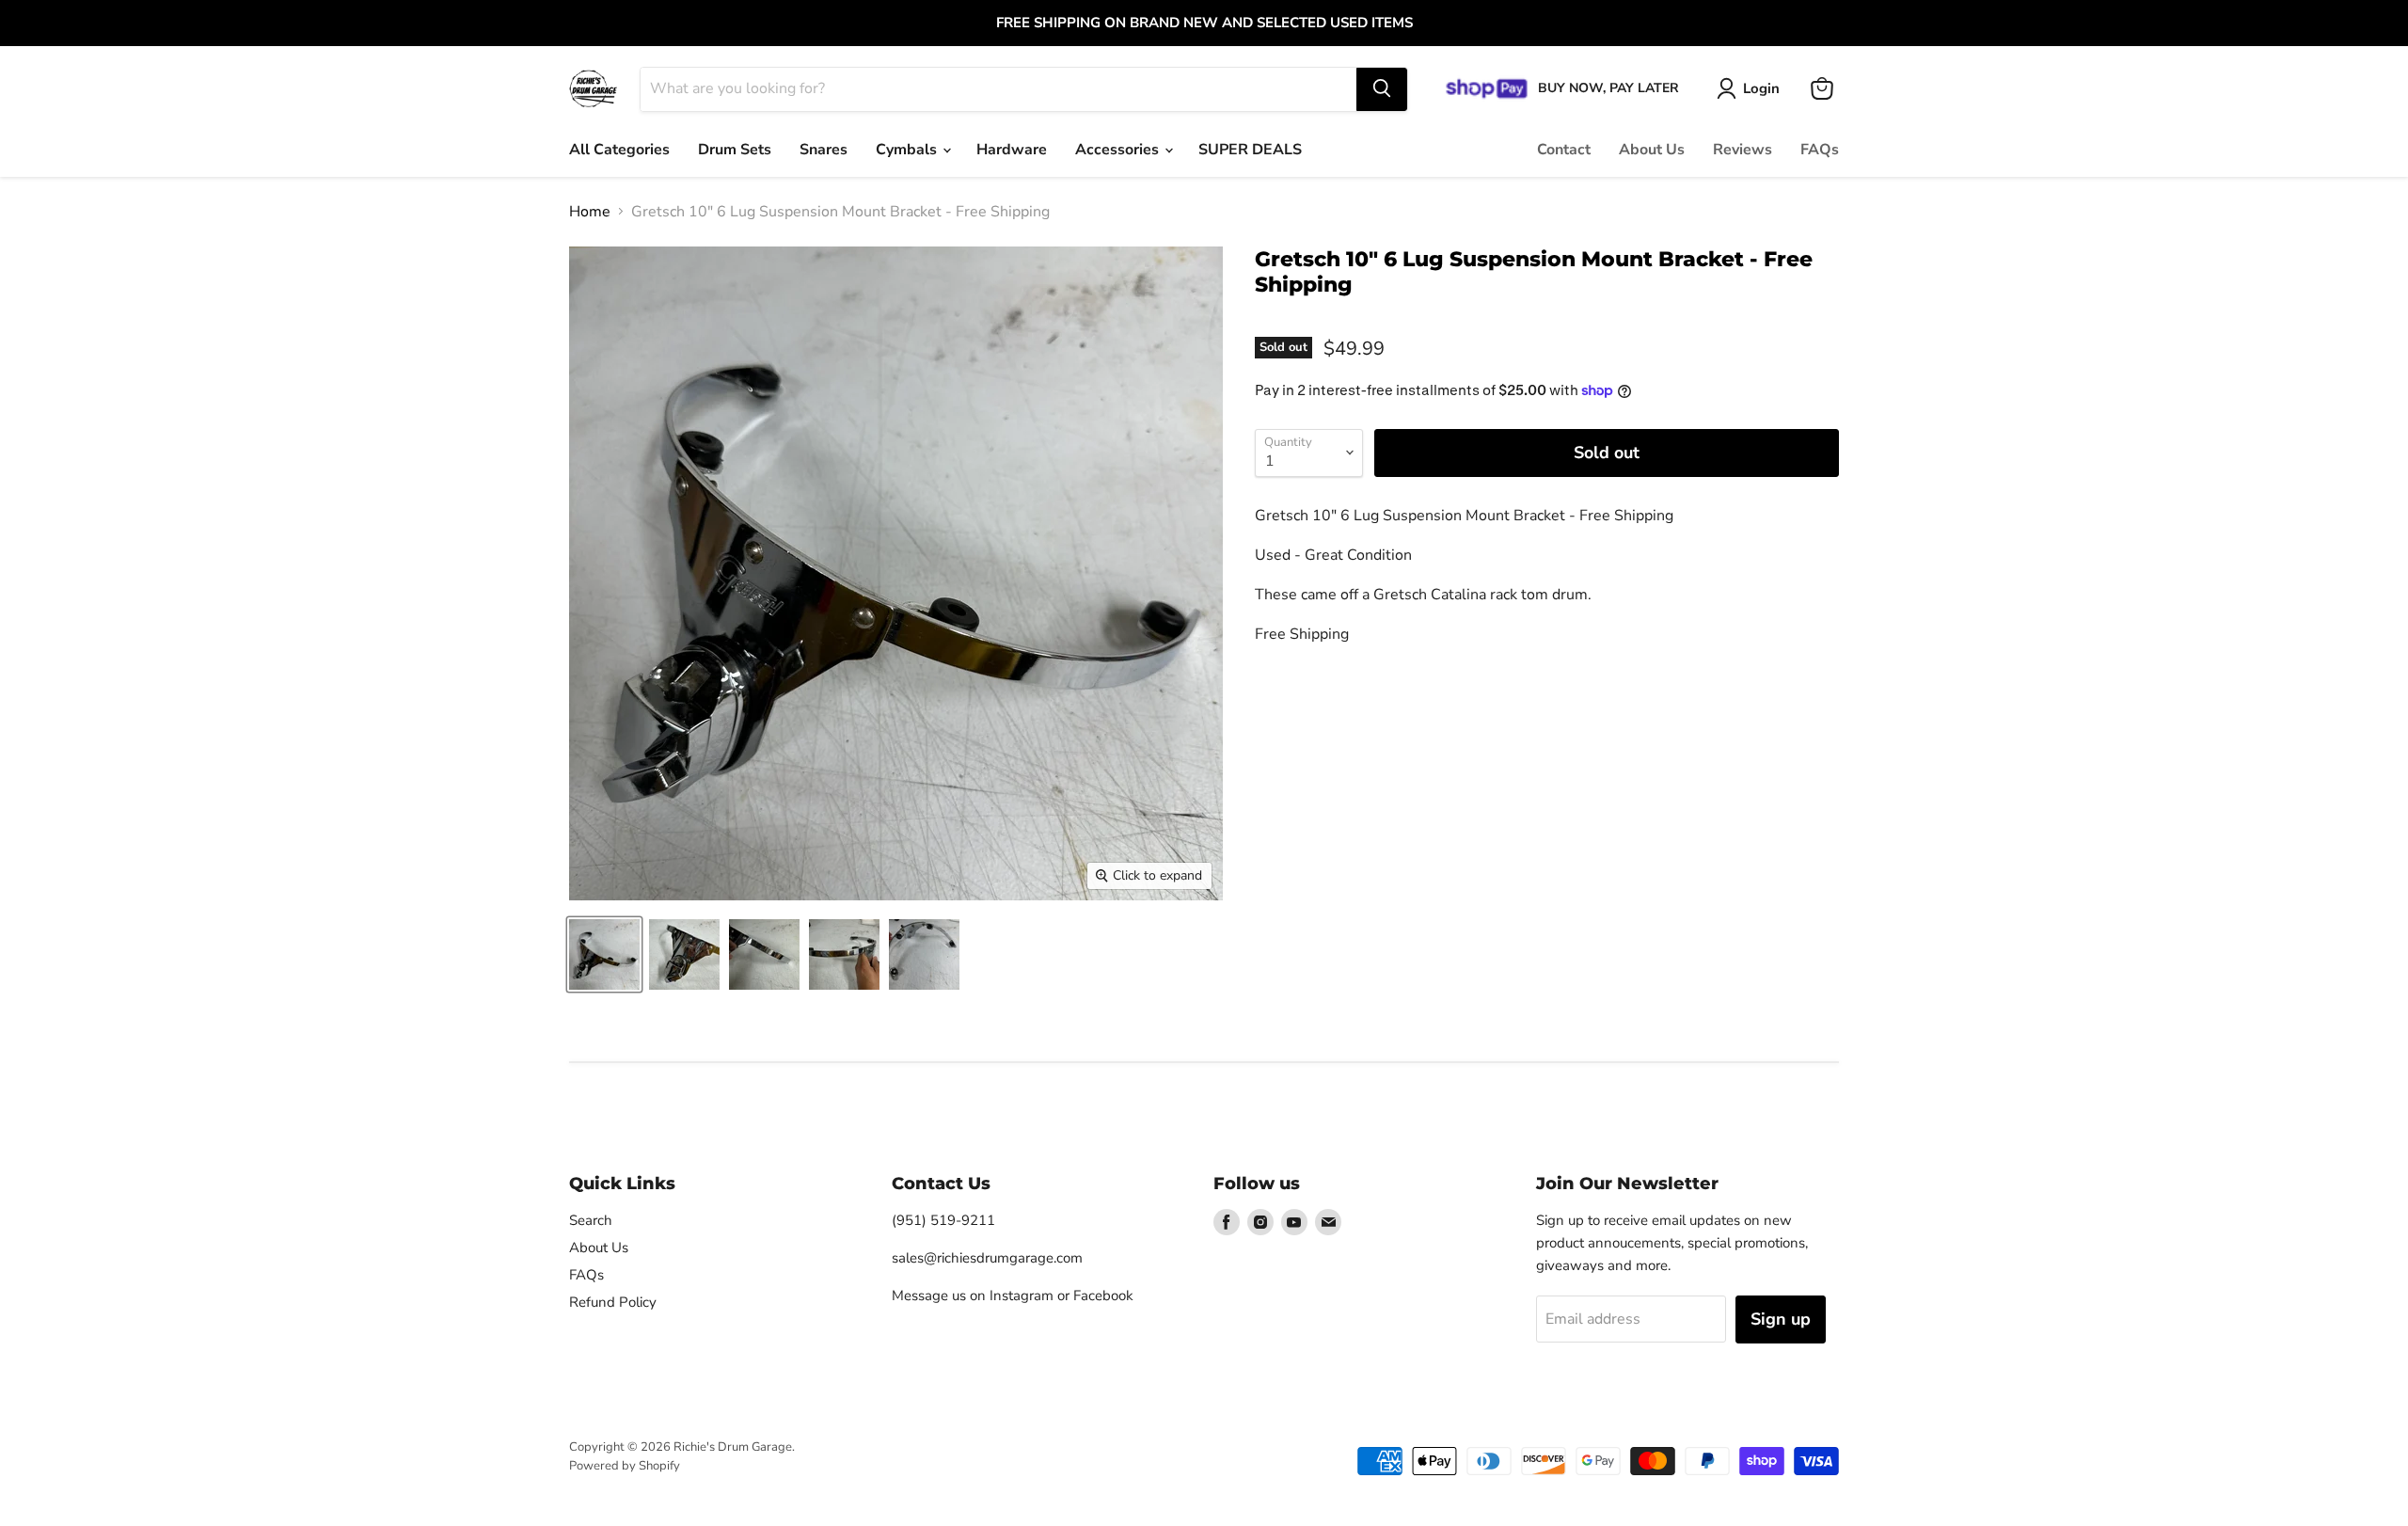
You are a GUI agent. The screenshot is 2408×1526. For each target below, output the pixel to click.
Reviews (1743, 150)
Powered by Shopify (625, 1466)
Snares (824, 150)
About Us (1652, 150)
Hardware (1012, 150)
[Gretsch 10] (604, 954)
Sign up (1781, 1319)
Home (590, 212)
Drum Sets (735, 150)
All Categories (619, 150)
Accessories (1119, 150)
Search (591, 1220)
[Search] (1382, 88)
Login (1761, 87)
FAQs (1820, 150)
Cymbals (908, 150)
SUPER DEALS (1250, 150)
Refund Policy (613, 1302)
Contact (1564, 150)
